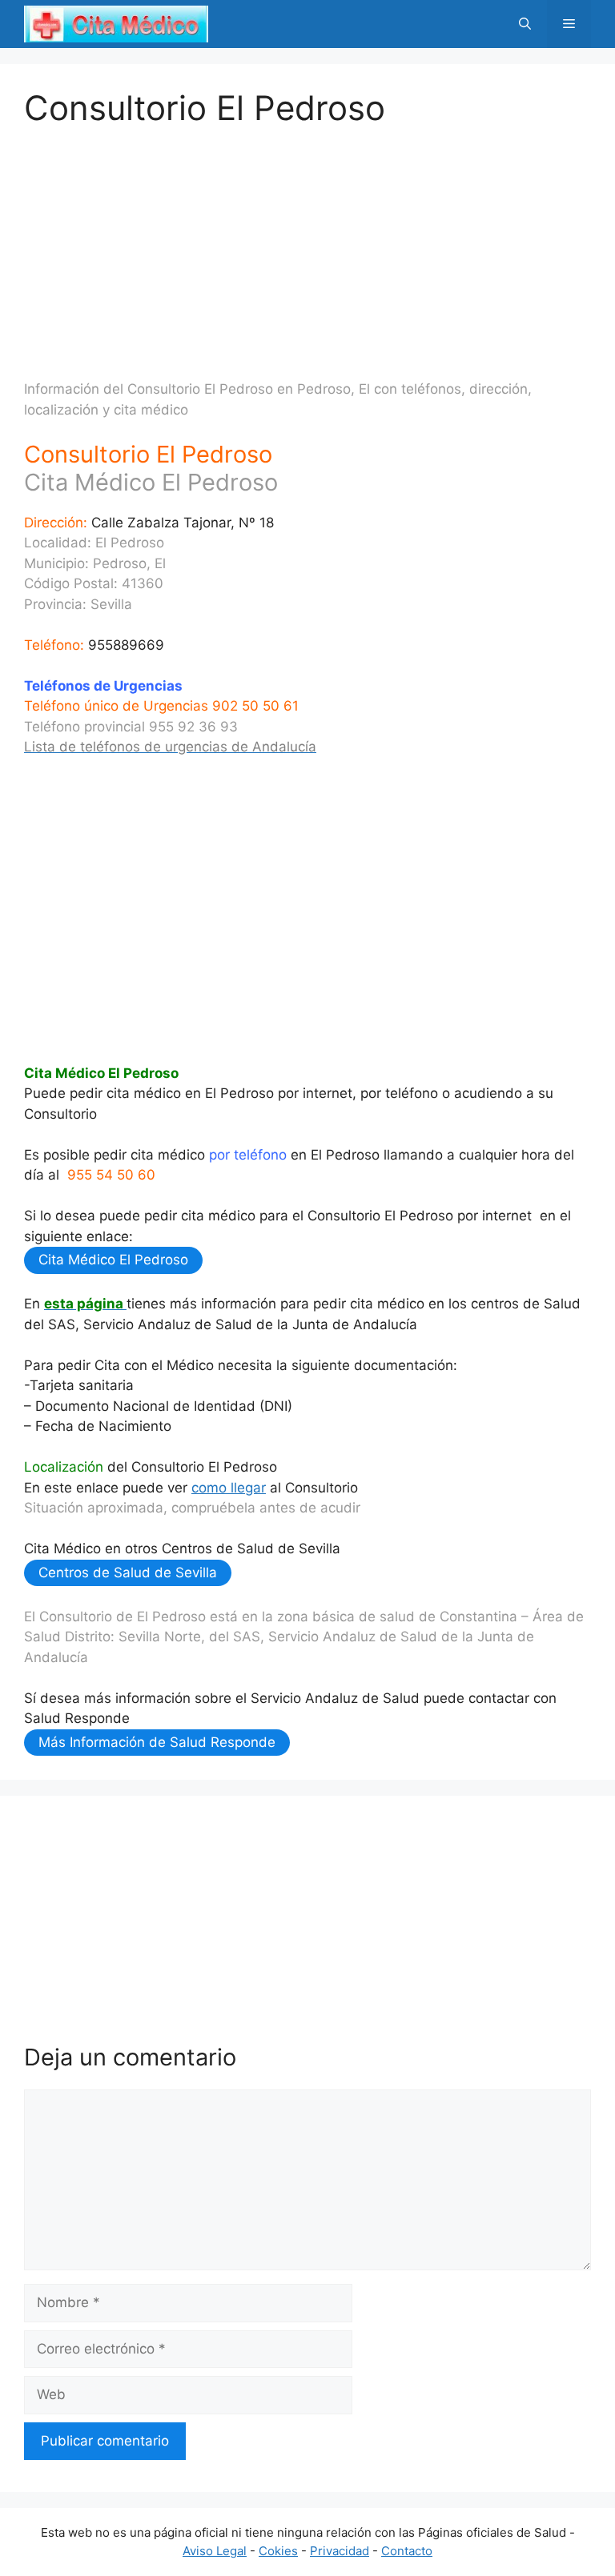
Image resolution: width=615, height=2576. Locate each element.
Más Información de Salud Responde (157, 1742)
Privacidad (340, 2551)
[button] (525, 24)
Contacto (407, 2551)
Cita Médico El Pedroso (113, 1260)
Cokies (278, 2551)
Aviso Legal (215, 2551)
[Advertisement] (307, 240)
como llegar (229, 1488)
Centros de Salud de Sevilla (128, 1572)
